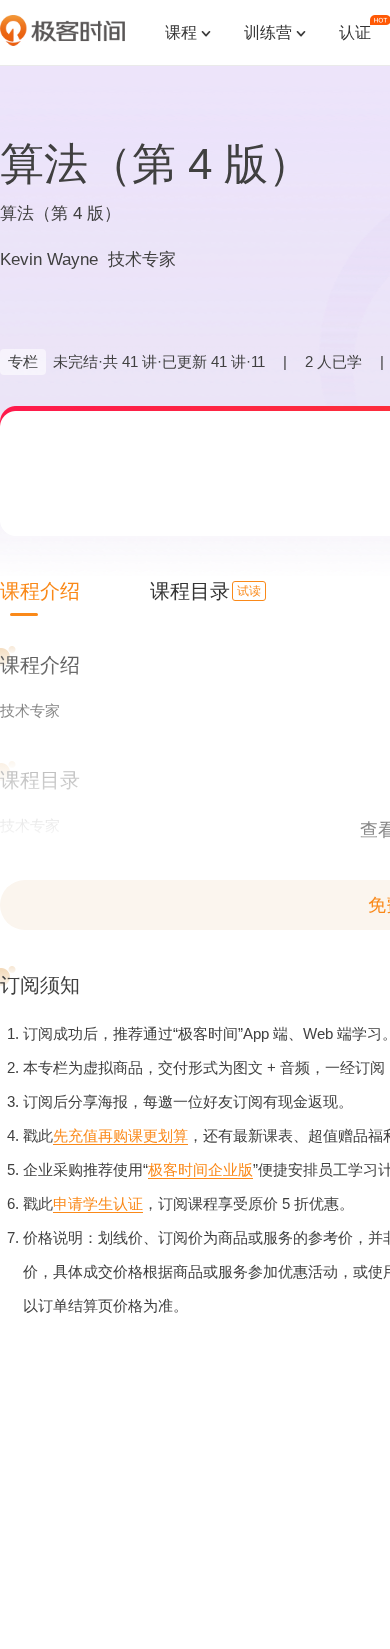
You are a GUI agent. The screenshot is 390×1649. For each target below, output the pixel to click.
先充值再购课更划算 (120, 1135)
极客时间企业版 (200, 1169)
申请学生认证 (98, 1203)
